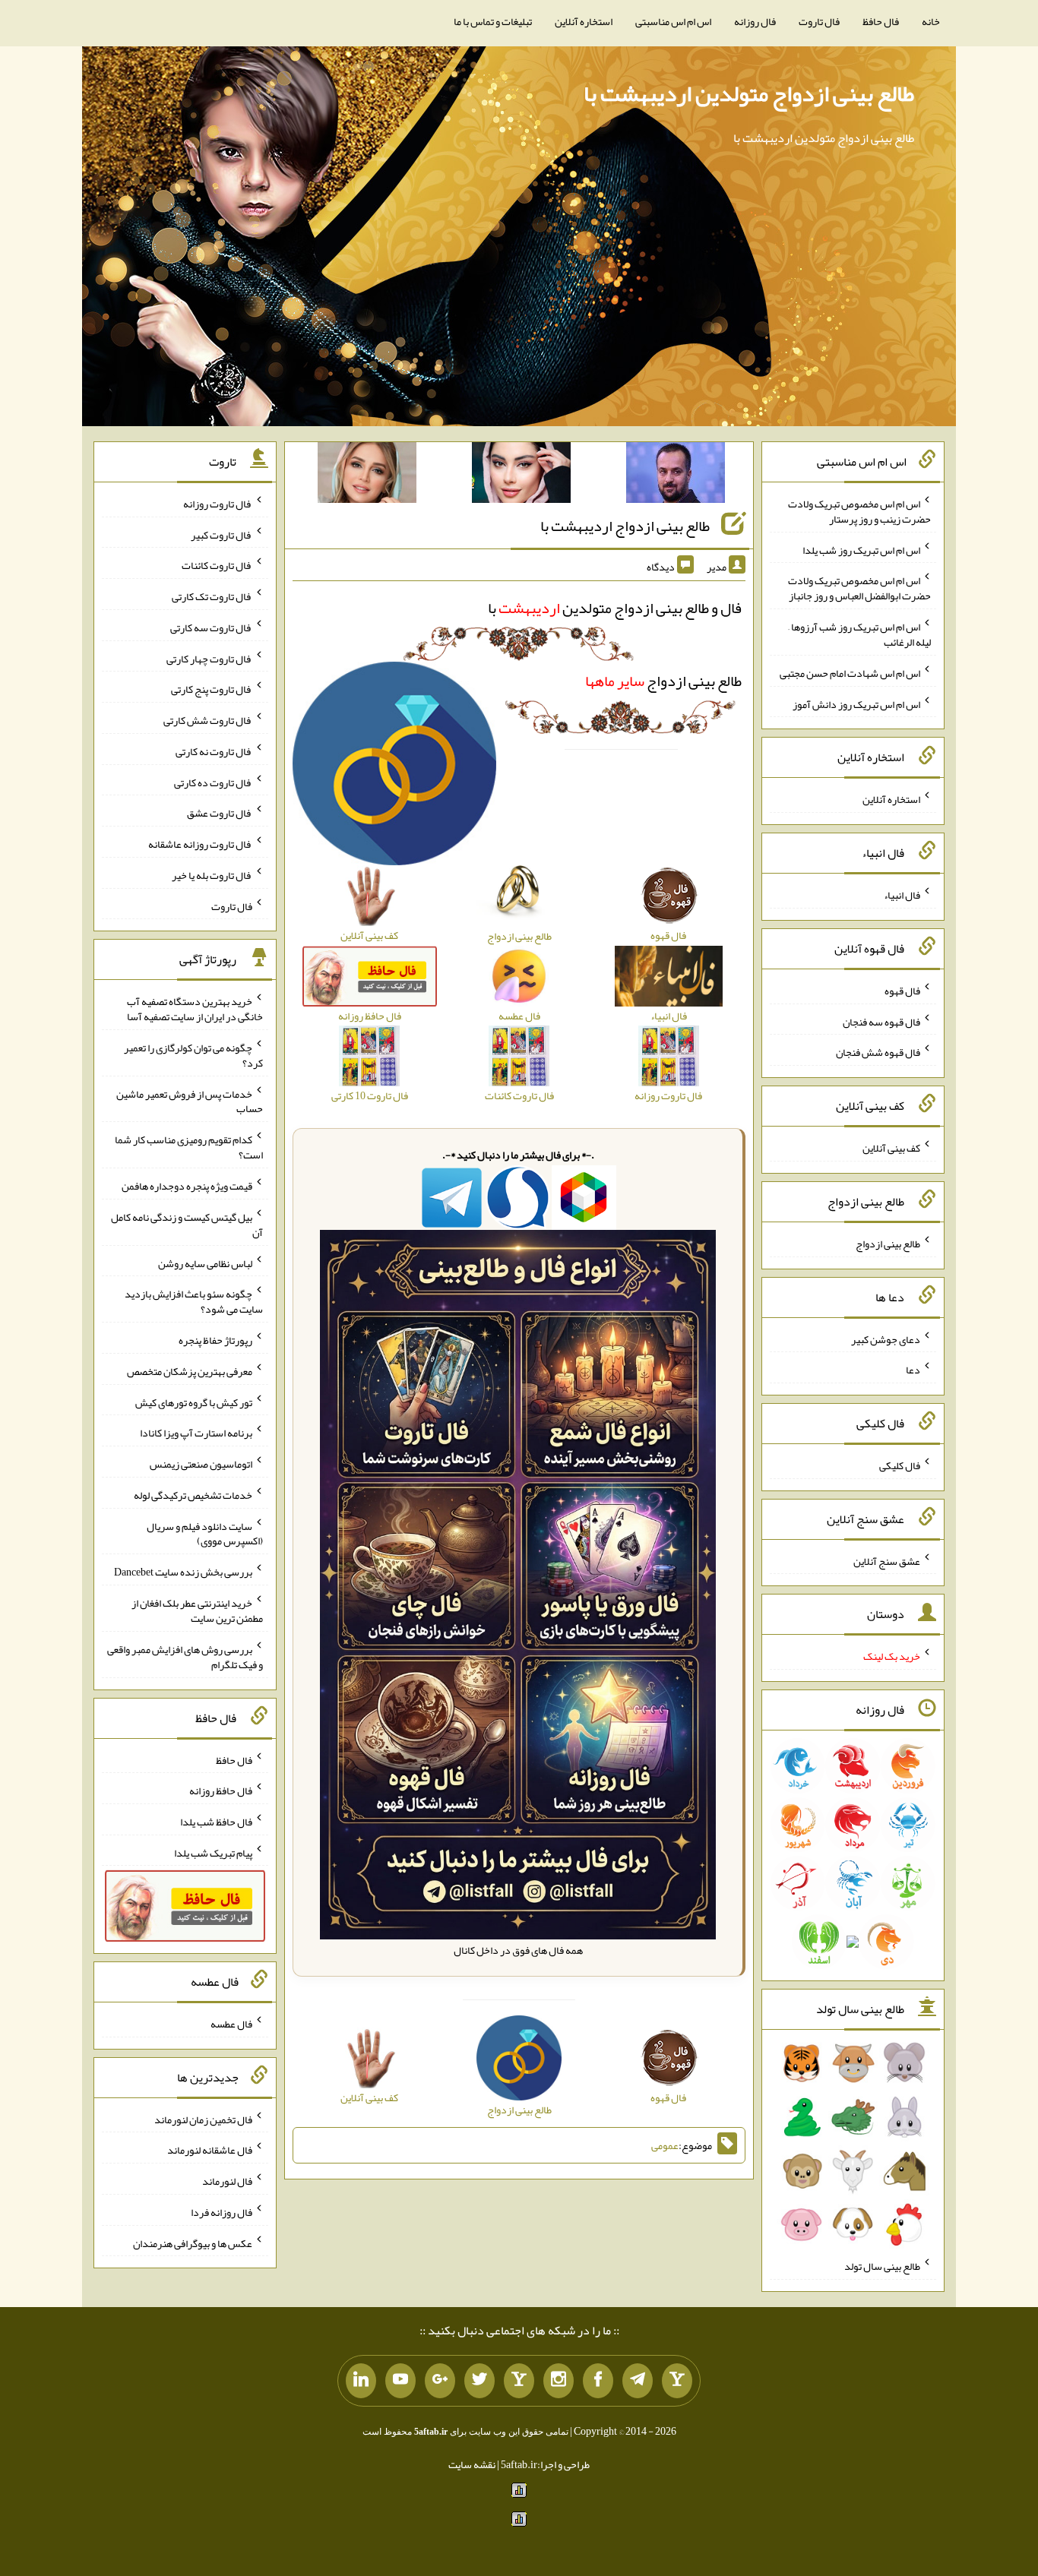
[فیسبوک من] (598, 2381)
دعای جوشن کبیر (886, 1339)
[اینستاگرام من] (559, 2381)
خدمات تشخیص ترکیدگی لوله (193, 1495)
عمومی (665, 2145)
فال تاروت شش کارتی (208, 720)
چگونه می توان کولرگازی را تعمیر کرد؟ (193, 1055)
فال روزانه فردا (222, 2212)
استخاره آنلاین (584, 21)
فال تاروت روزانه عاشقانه (200, 844)
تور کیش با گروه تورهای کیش (194, 1402)
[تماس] (519, 2381)
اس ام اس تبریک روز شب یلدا (861, 549)
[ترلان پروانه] (521, 476)
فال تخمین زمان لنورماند (203, 2119)
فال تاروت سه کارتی (211, 627)
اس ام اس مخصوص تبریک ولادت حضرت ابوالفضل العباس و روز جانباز (859, 588)
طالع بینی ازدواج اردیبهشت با (625, 526)
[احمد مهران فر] (676, 476)
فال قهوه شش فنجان (878, 1052)
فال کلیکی (900, 1465)
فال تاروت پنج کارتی (212, 689)
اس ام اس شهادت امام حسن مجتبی (850, 673)
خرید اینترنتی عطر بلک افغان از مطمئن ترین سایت (197, 1610)
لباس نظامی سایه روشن (205, 1263)
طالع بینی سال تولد (882, 2266)
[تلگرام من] (638, 2381)
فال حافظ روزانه (221, 1791)
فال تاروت (819, 21)
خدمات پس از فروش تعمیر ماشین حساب (190, 1101)
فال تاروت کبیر (222, 534)
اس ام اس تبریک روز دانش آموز (856, 703)
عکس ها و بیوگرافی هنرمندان (193, 2243)
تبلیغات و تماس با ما (493, 21)
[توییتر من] (479, 2381)
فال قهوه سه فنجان (881, 1021)
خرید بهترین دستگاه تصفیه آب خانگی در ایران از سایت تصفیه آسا (195, 1009)
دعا (913, 1370)
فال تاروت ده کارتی (213, 782)
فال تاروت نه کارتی (214, 751)
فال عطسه (231, 2024)
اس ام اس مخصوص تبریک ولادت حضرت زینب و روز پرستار (859, 511)
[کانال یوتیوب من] (400, 2381)
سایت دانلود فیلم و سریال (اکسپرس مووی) (205, 1533)
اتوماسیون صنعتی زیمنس (201, 1464)
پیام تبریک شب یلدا (213, 1852)
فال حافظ (881, 21)
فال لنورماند (227, 2181)
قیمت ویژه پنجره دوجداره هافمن (187, 1186)
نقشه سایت (472, 2464)
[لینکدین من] (361, 2381)
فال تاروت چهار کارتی (209, 658)
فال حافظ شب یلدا (216, 1822)
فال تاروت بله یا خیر (212, 875)
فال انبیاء (902, 895)
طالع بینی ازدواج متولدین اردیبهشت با (749, 93)
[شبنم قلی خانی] (367, 476)
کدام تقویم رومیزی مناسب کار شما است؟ (189, 1147)
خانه (931, 21)
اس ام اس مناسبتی (673, 21)
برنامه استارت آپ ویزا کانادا (196, 1433)
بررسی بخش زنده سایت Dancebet (183, 1572)
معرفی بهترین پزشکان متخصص (190, 1371)
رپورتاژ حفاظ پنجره (215, 1340)
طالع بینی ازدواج (663, 681)
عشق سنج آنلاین (887, 1560)
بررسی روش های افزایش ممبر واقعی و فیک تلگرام (185, 1657)
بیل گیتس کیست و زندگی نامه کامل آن (187, 1225)
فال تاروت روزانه (218, 504)
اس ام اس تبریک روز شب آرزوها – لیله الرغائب (859, 634)
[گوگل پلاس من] (440, 2381)
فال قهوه (902, 991)
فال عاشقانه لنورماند (210, 2150)
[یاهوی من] (677, 2381)
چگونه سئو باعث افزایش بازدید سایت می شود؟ (194, 1301)
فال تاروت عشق (220, 813)
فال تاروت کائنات (217, 565)
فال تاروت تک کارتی (212, 596)
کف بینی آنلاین (891, 1148)
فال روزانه (755, 21)
